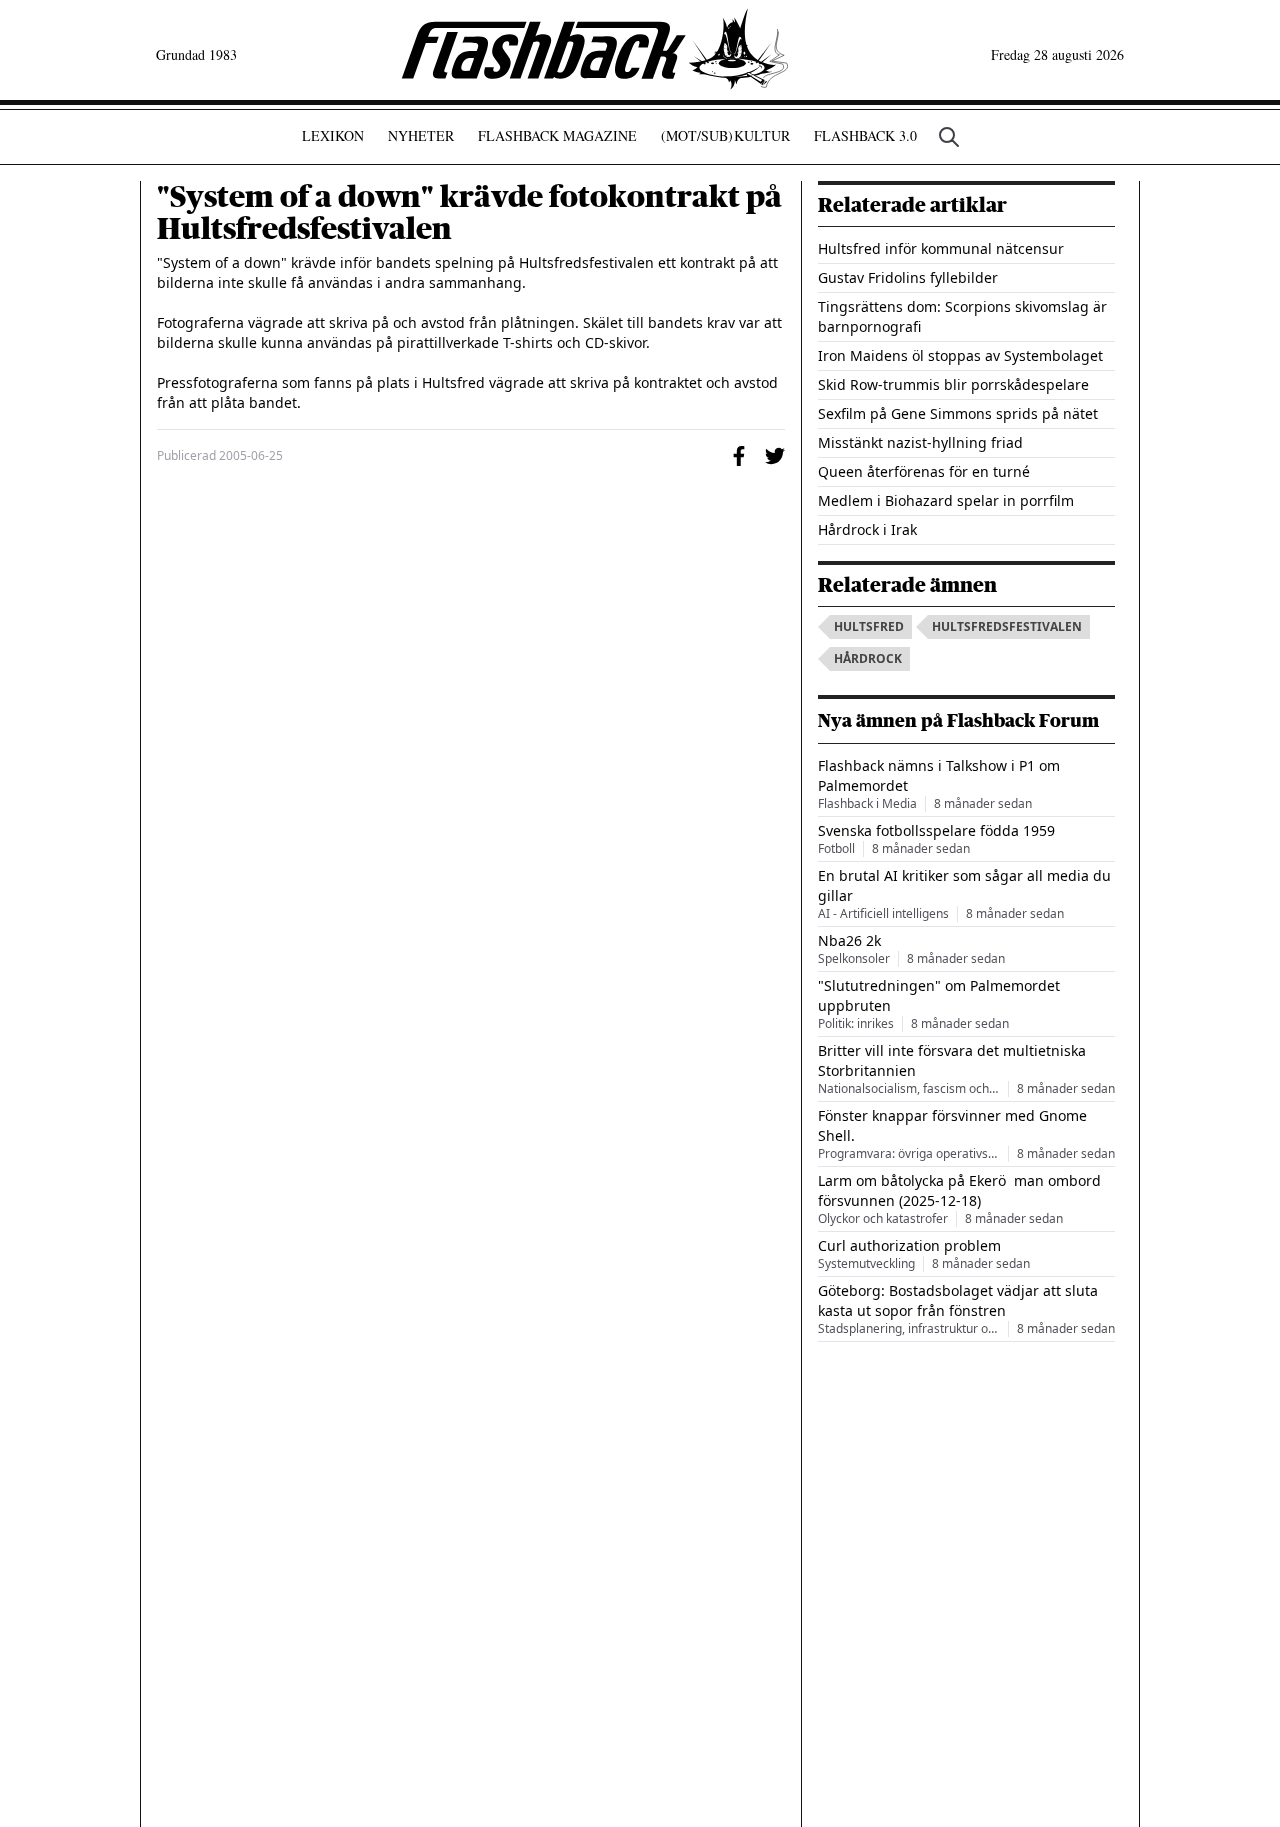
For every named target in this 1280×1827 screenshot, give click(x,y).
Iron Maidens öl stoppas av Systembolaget (960, 355)
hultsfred (869, 626)
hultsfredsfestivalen (1007, 626)
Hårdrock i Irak (867, 529)
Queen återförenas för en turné (924, 471)
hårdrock (868, 658)
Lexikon (333, 135)
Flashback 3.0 (865, 135)
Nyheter (421, 135)
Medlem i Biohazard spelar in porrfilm (946, 500)
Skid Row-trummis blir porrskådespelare (953, 384)
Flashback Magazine (557, 135)
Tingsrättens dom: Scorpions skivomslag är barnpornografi (962, 316)
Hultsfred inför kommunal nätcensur (941, 248)
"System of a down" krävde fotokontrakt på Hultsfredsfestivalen (469, 213)
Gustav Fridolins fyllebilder (908, 277)
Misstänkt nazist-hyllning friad (920, 442)
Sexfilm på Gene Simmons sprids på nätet (958, 413)
